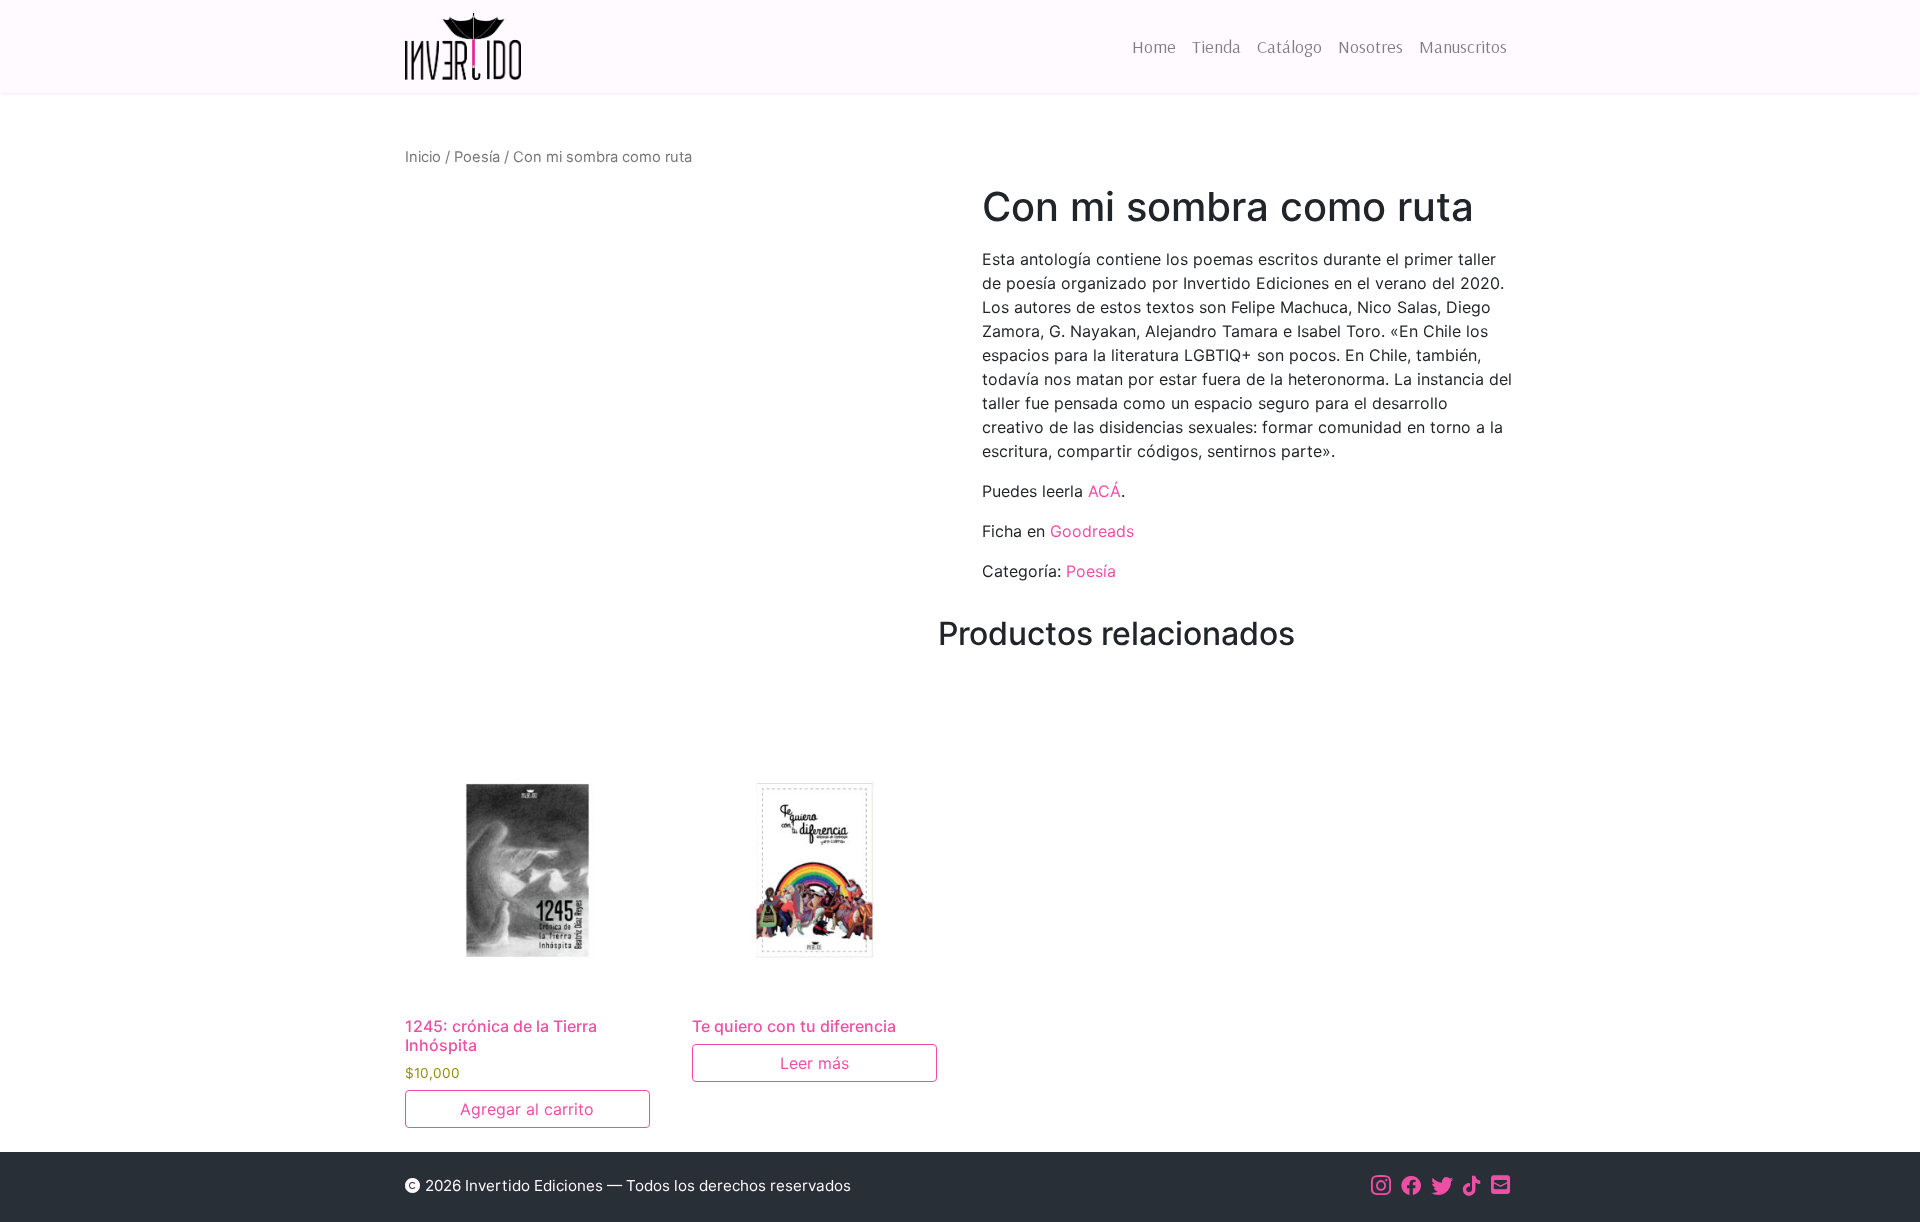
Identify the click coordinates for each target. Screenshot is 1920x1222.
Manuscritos (1463, 46)
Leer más (814, 1063)
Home (1154, 46)
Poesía (477, 157)
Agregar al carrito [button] (527, 1109)
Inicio (423, 157)
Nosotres (1370, 46)
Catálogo (1289, 46)
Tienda (1216, 46)
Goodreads (1092, 531)
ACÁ (1104, 491)
